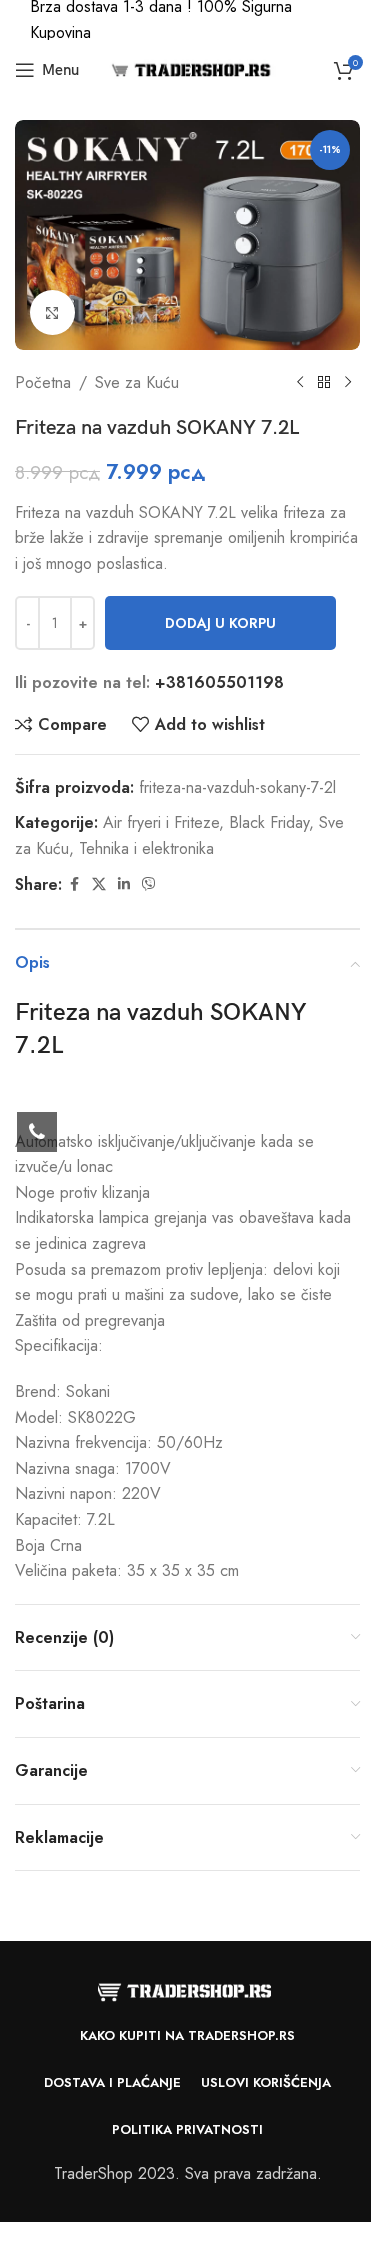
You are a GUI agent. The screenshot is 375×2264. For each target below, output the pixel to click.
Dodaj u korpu (220, 623)
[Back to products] (324, 383)
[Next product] (348, 383)
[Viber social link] (149, 884)
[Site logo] (188, 68)
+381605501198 (219, 682)
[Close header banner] (350, 20)
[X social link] (99, 884)
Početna (43, 382)
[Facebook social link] (74, 884)
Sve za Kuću (137, 382)
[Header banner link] (187, 20)
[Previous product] (300, 383)
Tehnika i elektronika (146, 848)
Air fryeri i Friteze (161, 822)
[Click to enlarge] (52, 312)
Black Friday (269, 822)
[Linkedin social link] (124, 884)
